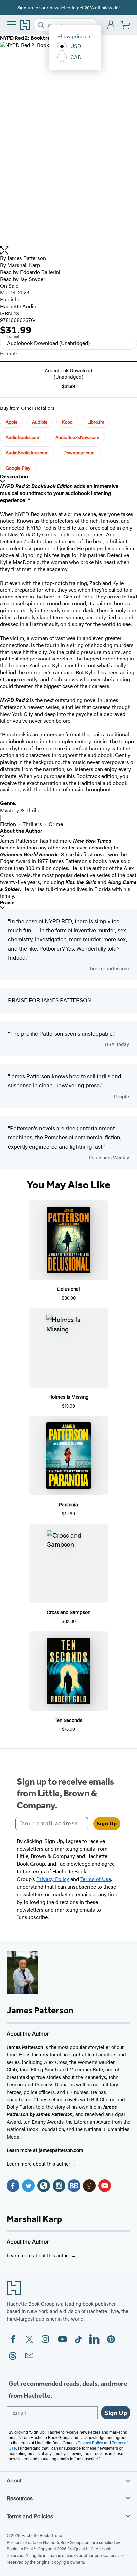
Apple (11, 422)
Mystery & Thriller (21, 810)
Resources (20, 2498)
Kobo (67, 422)
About (14, 2480)
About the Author (21, 831)
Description (14, 477)
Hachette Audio (18, 306)
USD (76, 46)
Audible (40, 422)
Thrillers (32, 824)
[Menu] (11, 24)
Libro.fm (96, 422)
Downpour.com (79, 452)
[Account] (111, 25)
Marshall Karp (34, 2219)
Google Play (18, 468)
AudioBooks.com (23, 437)
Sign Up (107, 1823)
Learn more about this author (39, 2163)
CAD (76, 57)
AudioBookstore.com (27, 452)
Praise (7, 902)
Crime (56, 824)
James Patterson (27, 258)
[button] (68, 251)
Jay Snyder (33, 279)
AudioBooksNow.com (77, 437)
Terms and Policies (30, 2516)
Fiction (8, 824)
